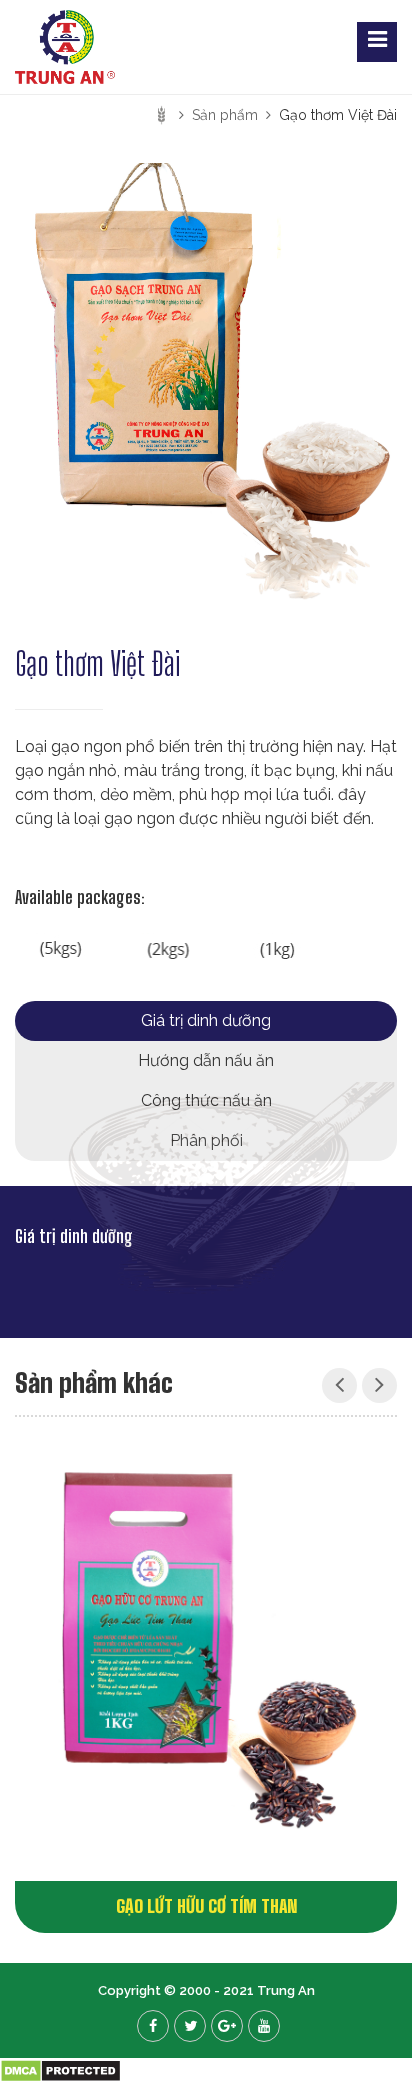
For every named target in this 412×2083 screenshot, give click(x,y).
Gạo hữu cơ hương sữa (275, 1906)
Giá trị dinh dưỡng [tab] (206, 1020)
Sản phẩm (225, 115)
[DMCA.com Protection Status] (60, 2069)
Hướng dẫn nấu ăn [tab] (206, 1060)
